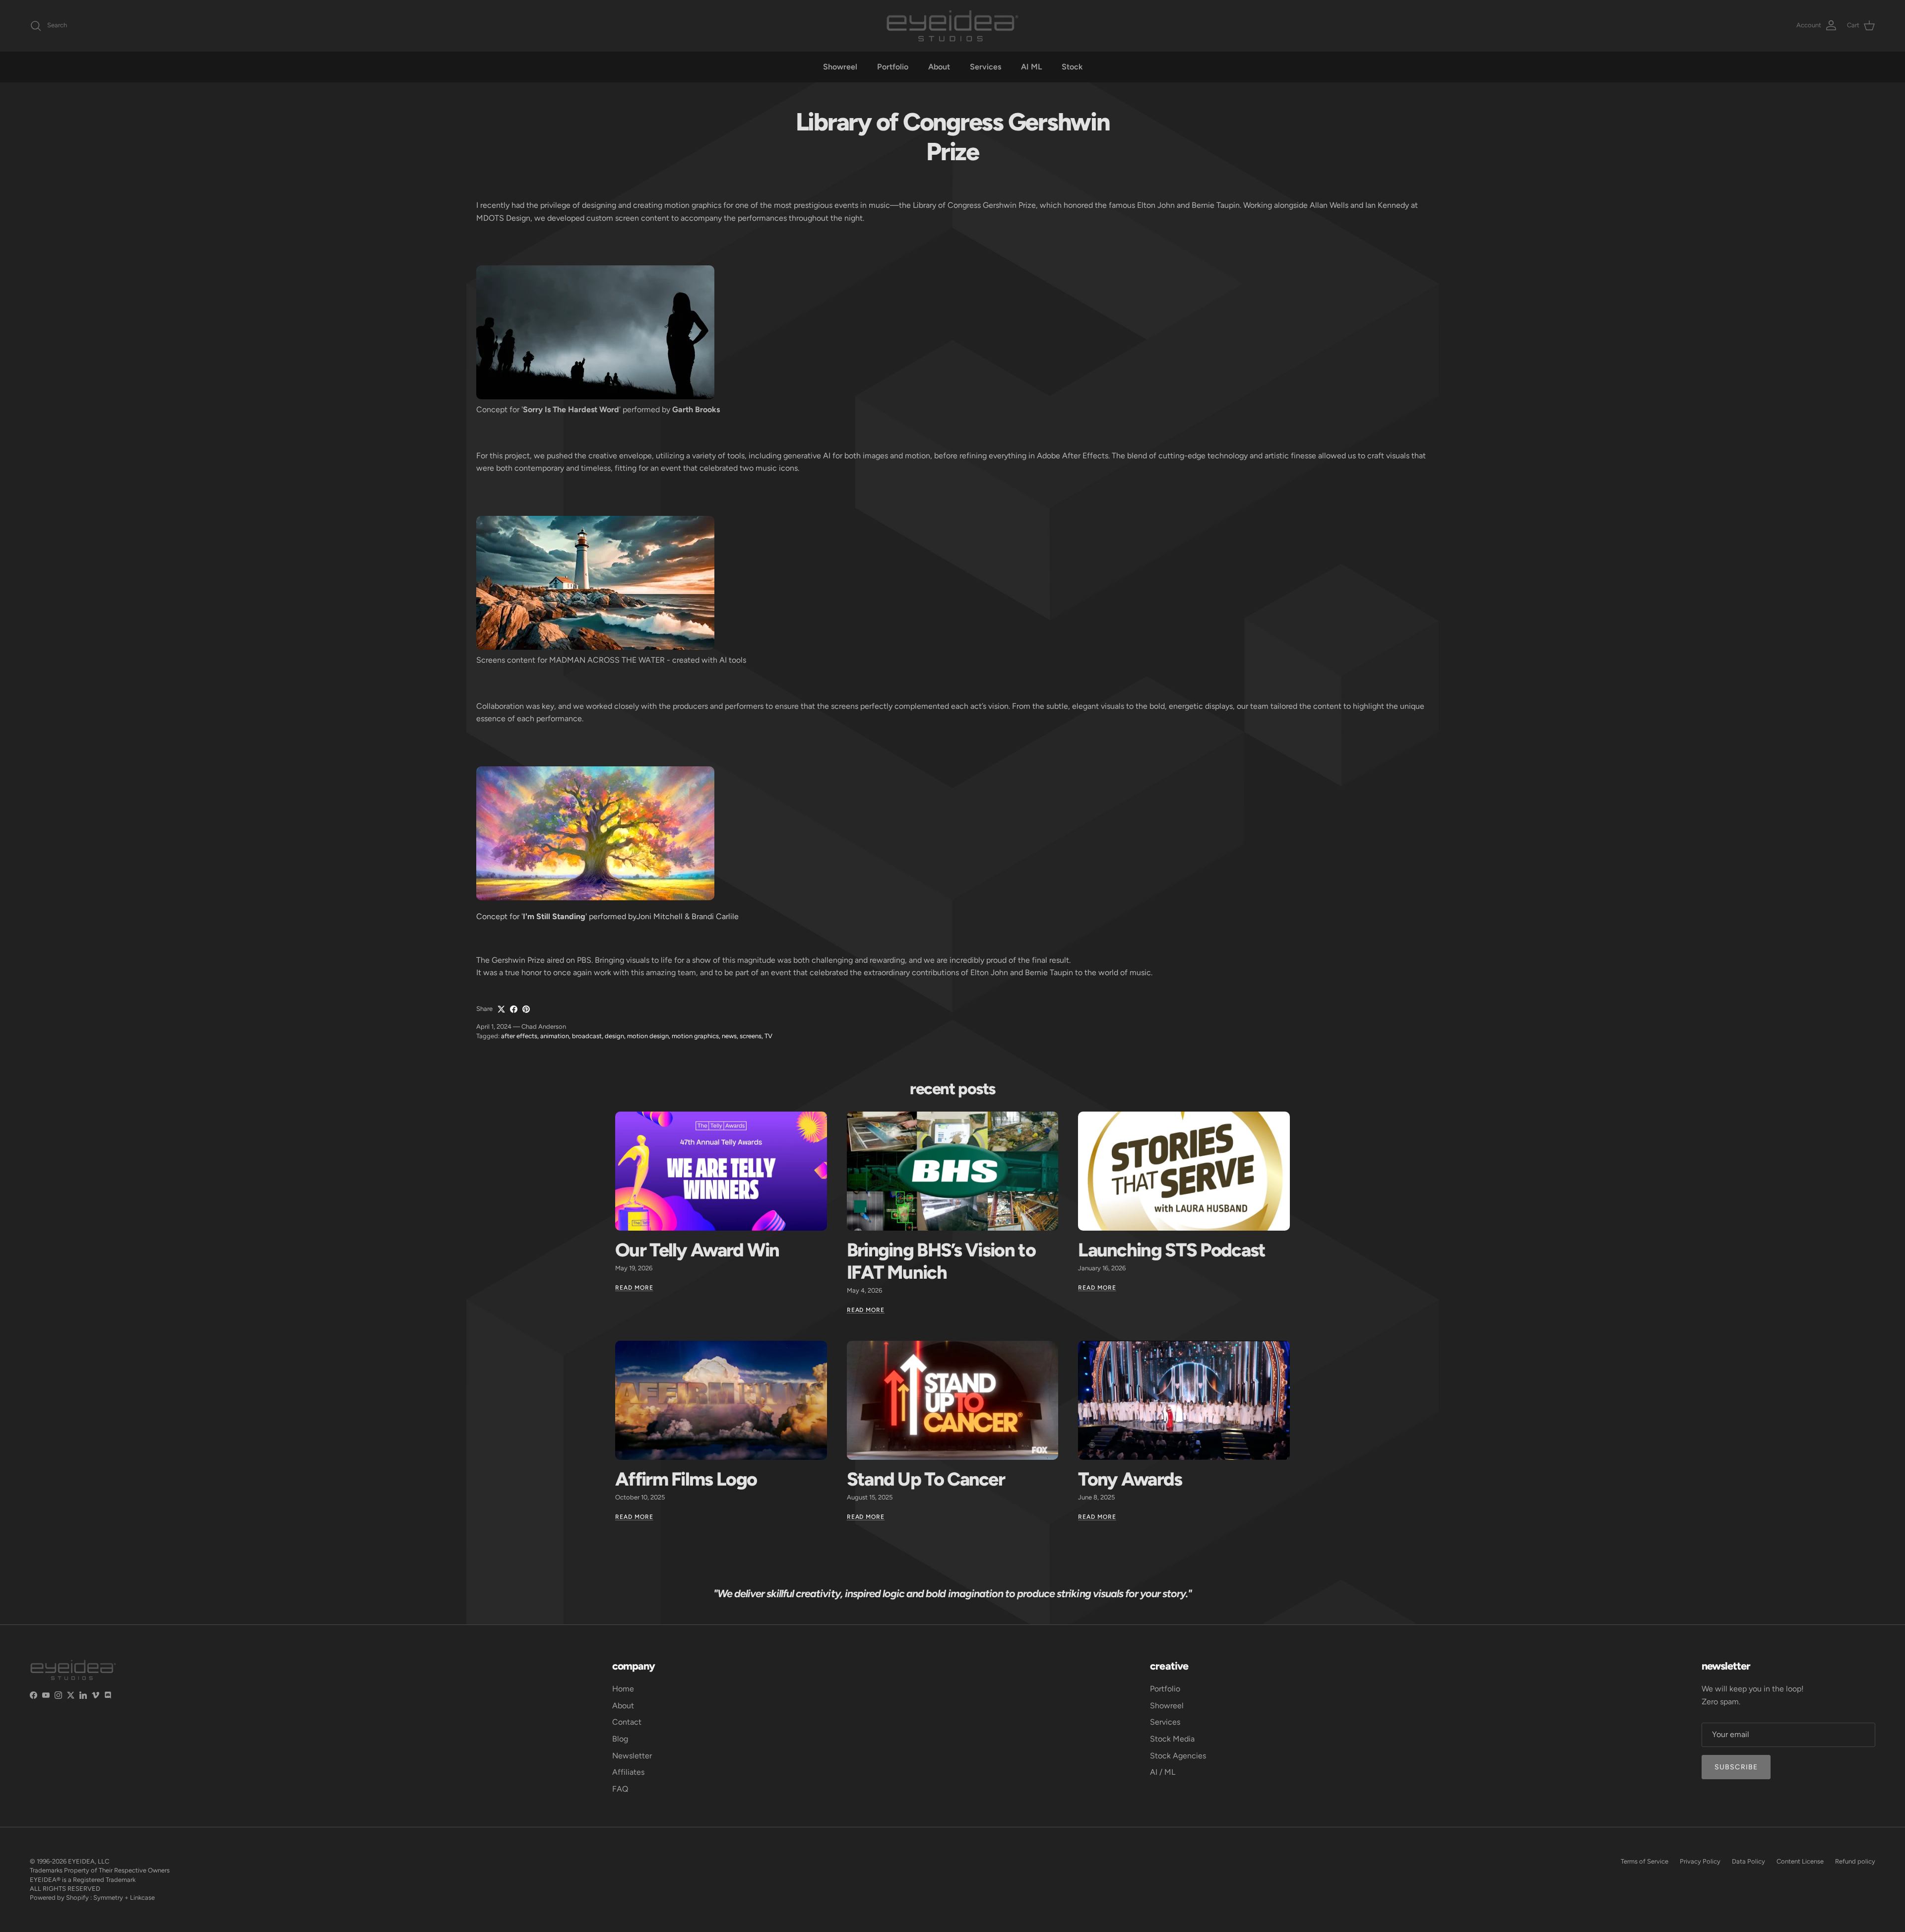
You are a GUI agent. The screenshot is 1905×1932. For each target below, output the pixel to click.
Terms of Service (1645, 1861)
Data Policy (1748, 1861)
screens (751, 1036)
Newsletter (632, 1756)
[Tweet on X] (501, 1009)
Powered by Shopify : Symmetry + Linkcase (92, 1898)
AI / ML (1163, 1772)
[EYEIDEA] (952, 26)
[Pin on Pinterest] (526, 1009)
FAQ (620, 1789)
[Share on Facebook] (514, 1009)
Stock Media (1172, 1739)
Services (985, 67)
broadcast (587, 1036)
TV (768, 1036)
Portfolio (893, 67)
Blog (620, 1739)
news (729, 1036)
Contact (627, 1722)
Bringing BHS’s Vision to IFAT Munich (941, 1261)
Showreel (840, 67)
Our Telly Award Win (697, 1250)
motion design (648, 1036)
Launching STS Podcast (1172, 1250)
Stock (1072, 67)
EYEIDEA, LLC (89, 1861)
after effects (519, 1036)
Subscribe (1736, 1767)
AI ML (1031, 67)
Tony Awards (1130, 1479)
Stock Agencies (1178, 1756)
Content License (1800, 1861)
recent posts (952, 1089)
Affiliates (628, 1772)
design (614, 1036)
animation (555, 1036)
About (939, 67)
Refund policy (1855, 1861)
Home (623, 1689)
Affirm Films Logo (686, 1479)
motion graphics (695, 1036)
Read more (634, 1288)
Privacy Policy (1700, 1861)
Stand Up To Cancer (926, 1479)
